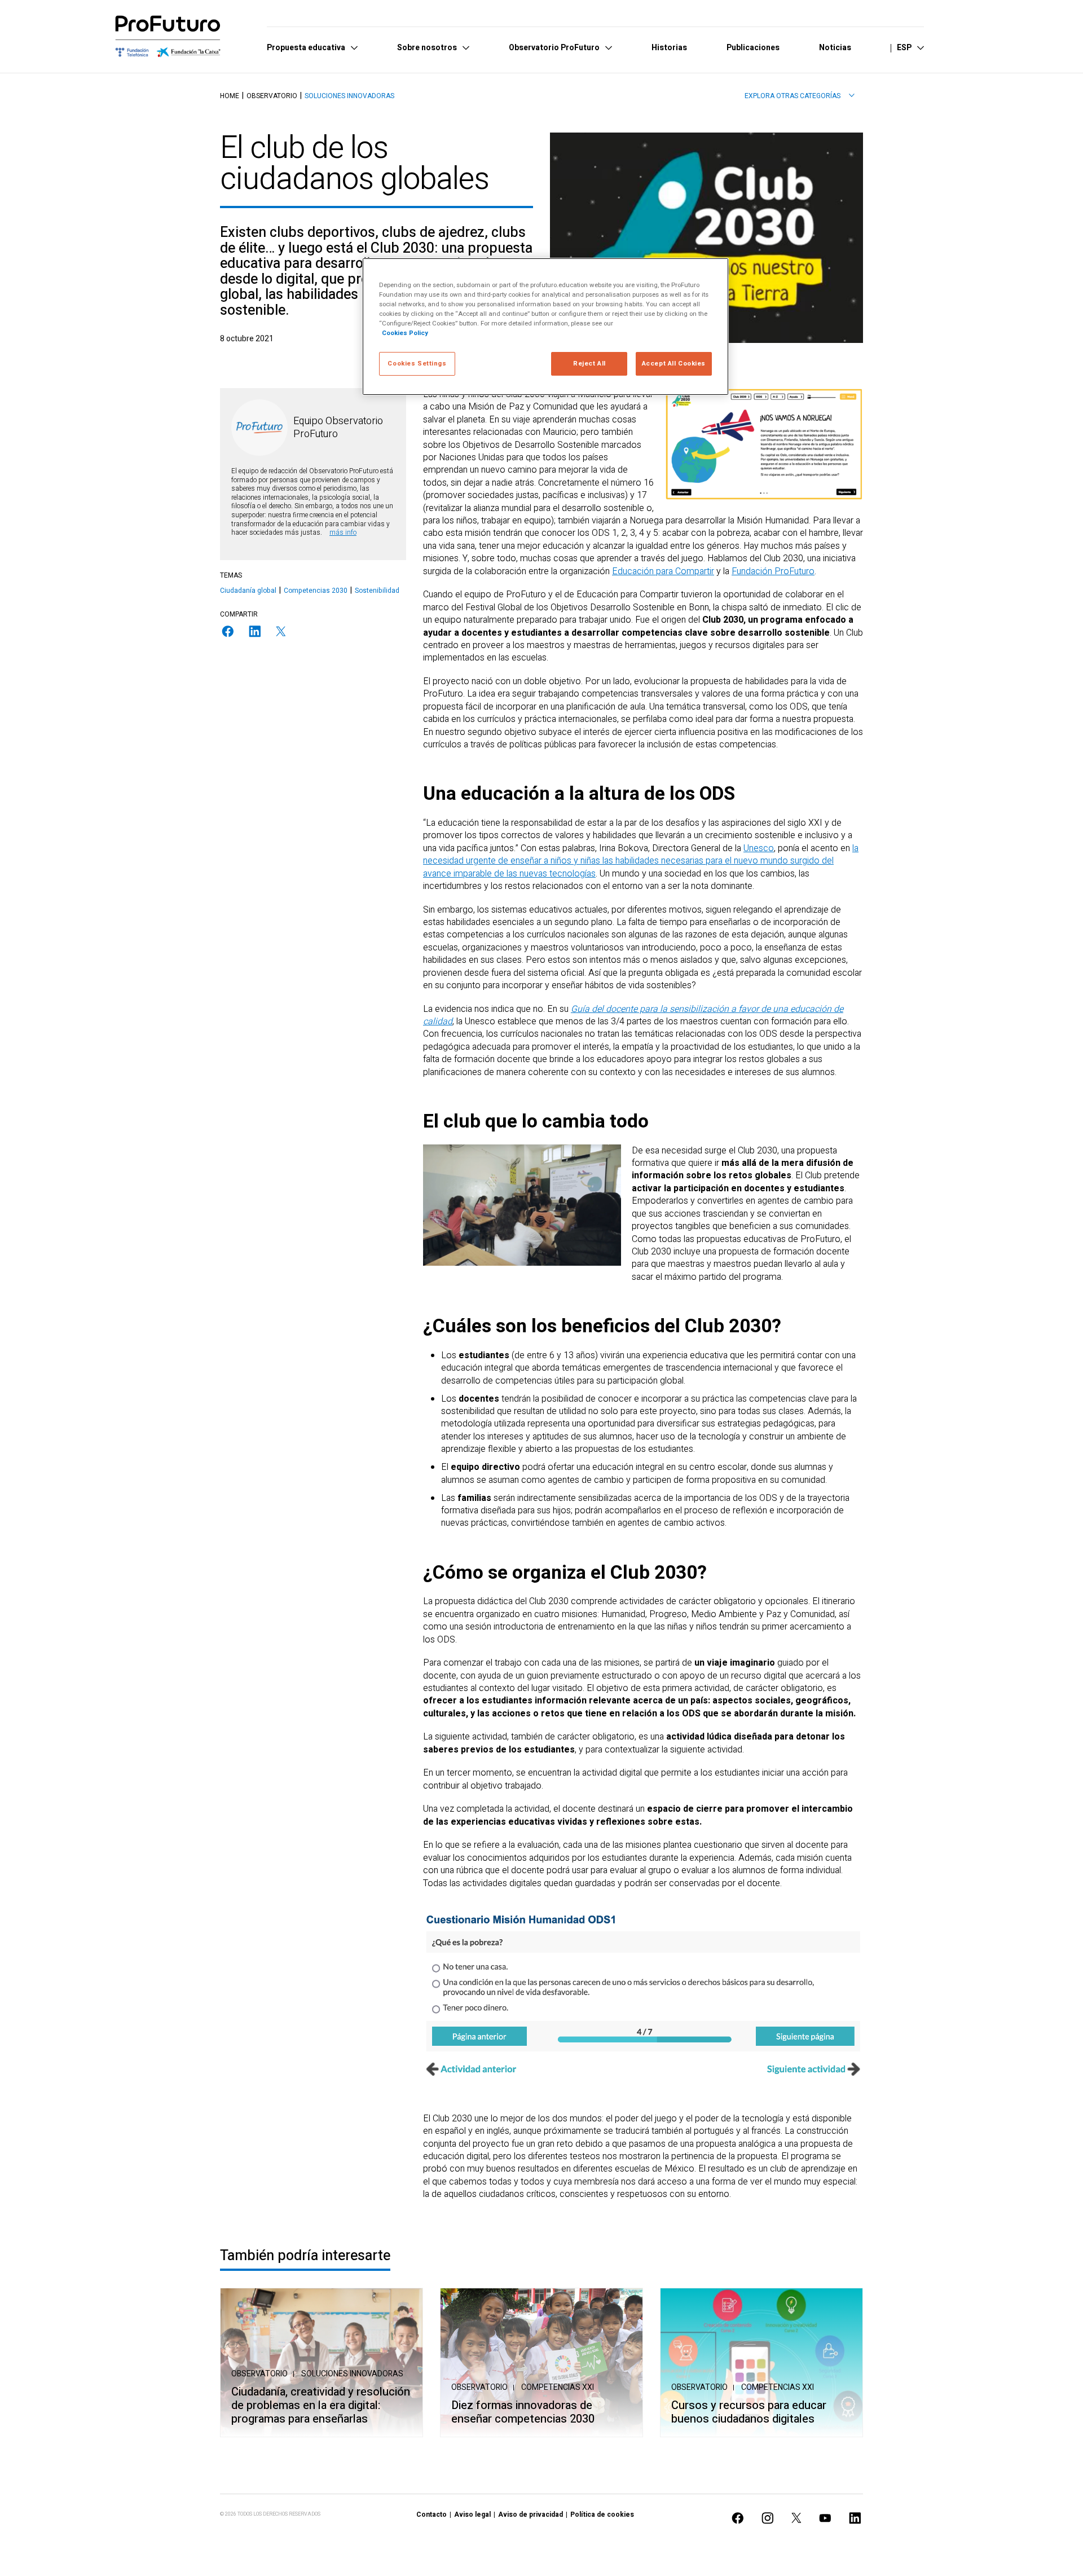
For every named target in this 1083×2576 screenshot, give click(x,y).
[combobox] (800, 96)
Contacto (432, 2515)
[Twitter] (281, 631)
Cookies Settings (417, 364)
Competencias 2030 (316, 591)
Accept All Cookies (674, 364)
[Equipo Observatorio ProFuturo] (259, 428)
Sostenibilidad (377, 591)
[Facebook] (228, 631)
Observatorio (272, 96)
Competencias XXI (558, 2387)
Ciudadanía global (248, 591)
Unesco (759, 848)
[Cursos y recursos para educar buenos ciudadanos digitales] (761, 2363)
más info (343, 532)
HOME (230, 96)
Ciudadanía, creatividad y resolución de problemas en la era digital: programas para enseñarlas (321, 2406)
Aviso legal (472, 2515)
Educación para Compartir (663, 571)
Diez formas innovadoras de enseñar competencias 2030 (523, 2412)
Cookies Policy (405, 333)
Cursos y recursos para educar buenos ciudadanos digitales (749, 2412)
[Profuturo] (168, 36)
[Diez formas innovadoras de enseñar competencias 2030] (541, 2363)
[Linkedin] (255, 631)
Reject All (589, 364)
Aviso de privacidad (531, 2515)
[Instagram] (768, 2518)
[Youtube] (825, 2518)
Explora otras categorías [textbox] (793, 96)
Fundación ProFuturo (773, 571)
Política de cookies (602, 2515)
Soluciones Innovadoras (349, 96)
